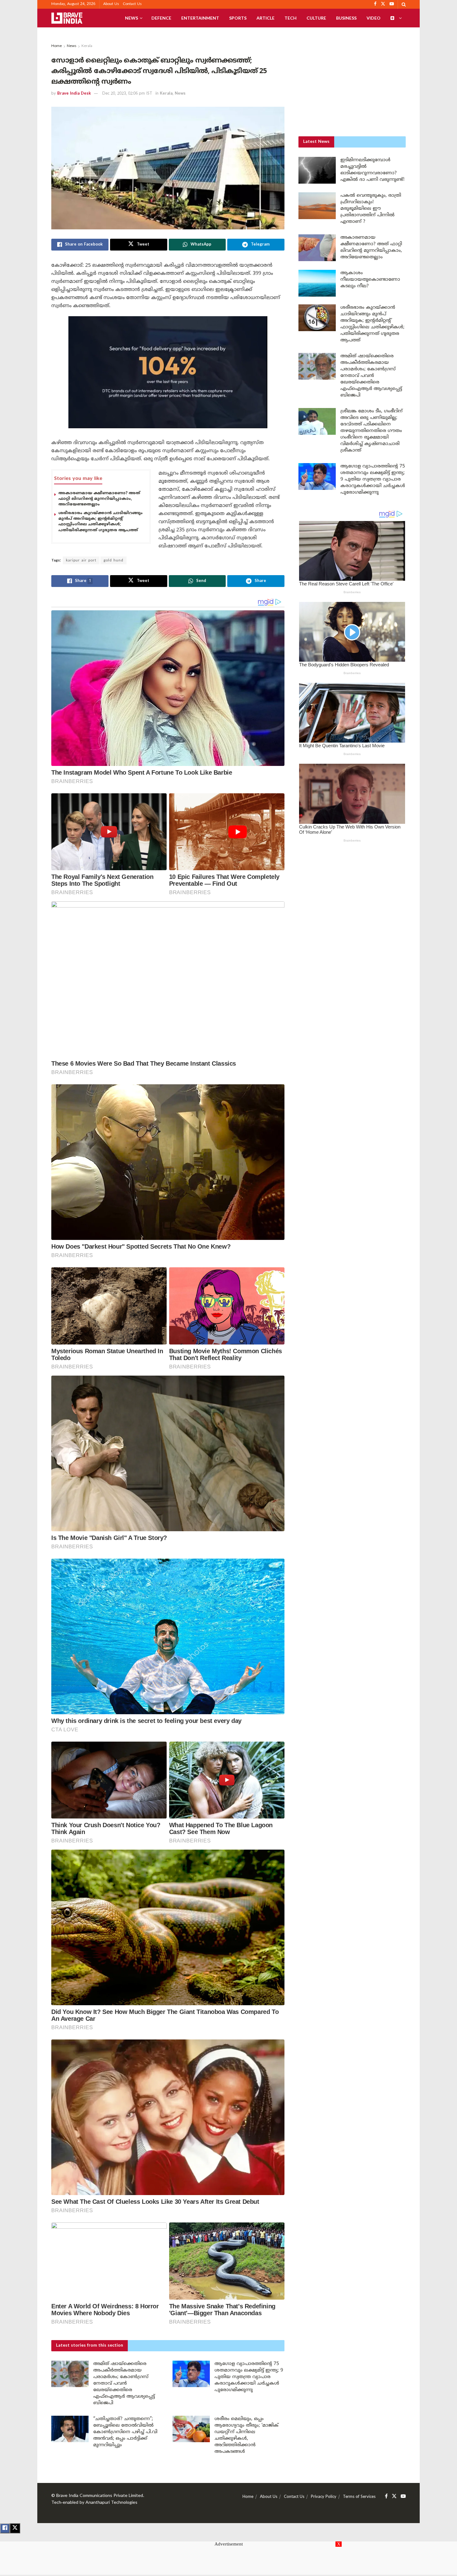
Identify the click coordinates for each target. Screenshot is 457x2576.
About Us (111, 4)
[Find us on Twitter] (394, 2496)
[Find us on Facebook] (386, 2496)
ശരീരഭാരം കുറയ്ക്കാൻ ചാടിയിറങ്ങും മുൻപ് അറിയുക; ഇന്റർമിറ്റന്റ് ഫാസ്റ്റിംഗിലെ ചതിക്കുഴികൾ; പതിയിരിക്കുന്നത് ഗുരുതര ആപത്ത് (101, 522)
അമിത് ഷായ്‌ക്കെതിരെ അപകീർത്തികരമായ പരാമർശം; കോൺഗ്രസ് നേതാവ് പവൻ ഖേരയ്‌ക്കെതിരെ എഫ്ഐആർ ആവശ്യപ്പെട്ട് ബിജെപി (124, 2384)
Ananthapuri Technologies (111, 2503)
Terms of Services (359, 2497)
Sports (238, 18)
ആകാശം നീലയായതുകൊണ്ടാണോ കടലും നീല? (370, 280)
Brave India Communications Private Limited (100, 2496)
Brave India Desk (74, 94)
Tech (291, 18)
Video (374, 18)
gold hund (113, 561)
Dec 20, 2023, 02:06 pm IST (127, 94)
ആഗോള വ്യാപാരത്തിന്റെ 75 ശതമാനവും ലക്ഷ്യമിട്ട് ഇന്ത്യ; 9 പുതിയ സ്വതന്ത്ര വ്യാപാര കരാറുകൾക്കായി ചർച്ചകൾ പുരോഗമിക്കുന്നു (249, 2377)
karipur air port (81, 561)
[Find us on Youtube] (403, 2496)
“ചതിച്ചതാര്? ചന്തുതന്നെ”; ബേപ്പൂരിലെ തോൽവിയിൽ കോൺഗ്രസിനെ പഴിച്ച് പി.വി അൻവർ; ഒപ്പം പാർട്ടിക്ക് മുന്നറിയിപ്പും (125, 2432)
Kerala (87, 46)
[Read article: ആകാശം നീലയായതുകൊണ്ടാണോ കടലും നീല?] (317, 283)
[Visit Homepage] (67, 18)
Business (346, 18)
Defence (161, 18)
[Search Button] (404, 4)
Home (57, 46)
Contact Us (132, 4)
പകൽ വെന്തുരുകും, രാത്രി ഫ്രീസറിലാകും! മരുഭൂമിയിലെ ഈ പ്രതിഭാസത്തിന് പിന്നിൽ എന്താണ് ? (371, 209)
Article (265, 18)
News (132, 18)
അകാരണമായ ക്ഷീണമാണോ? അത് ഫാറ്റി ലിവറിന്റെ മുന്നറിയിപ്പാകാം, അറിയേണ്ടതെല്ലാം (99, 499)
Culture (316, 18)
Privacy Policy (324, 2497)
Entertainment (200, 18)
